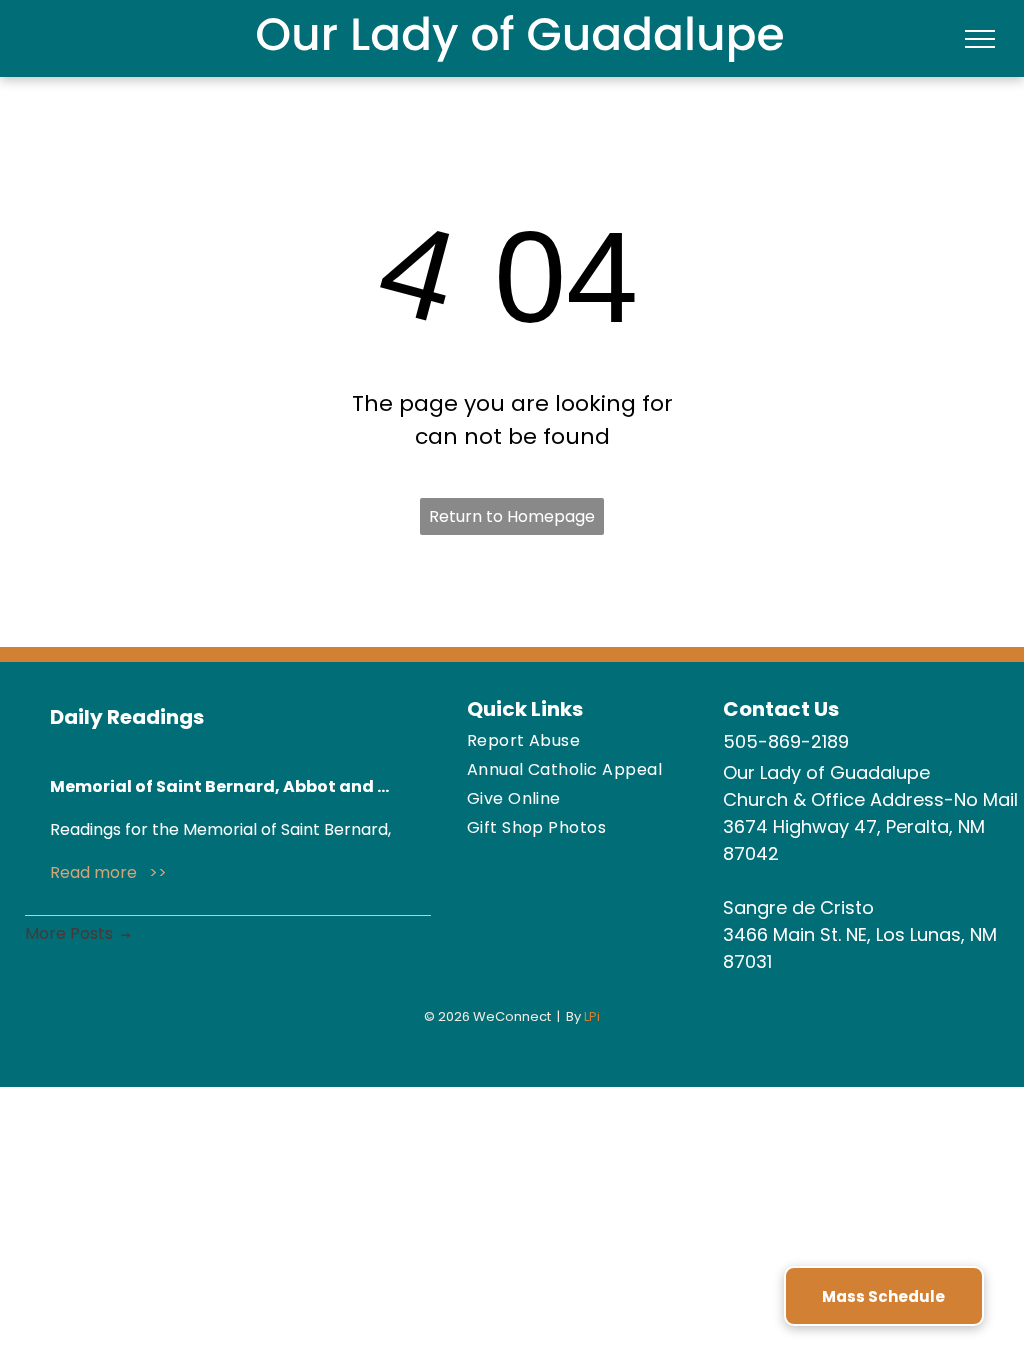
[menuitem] (585, 740)
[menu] (980, 39)
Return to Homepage (512, 516)
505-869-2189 (786, 741)
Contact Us (781, 709)
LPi (592, 1016)
